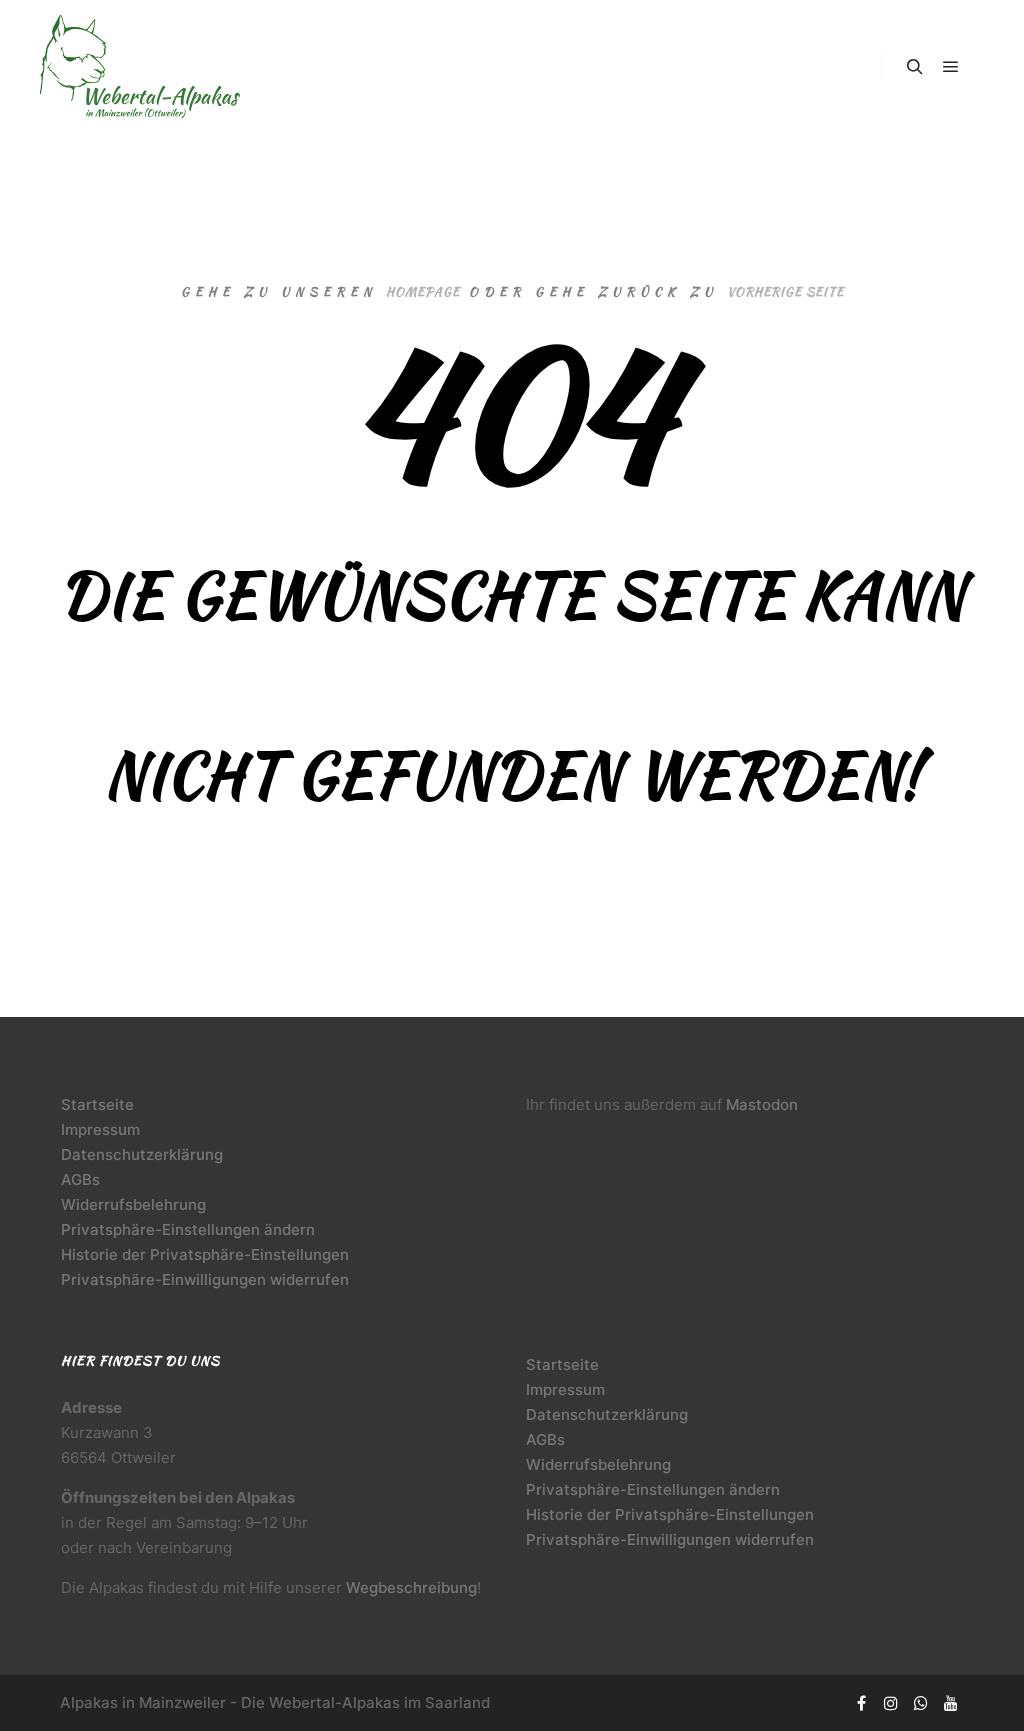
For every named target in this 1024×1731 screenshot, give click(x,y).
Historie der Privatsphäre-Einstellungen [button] (205, 1254)
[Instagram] (891, 1703)
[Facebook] (861, 1703)
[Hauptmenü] (951, 67)
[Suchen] (915, 67)
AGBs (80, 1179)
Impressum (100, 1129)
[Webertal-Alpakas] (140, 66)
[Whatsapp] (921, 1703)
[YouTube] (951, 1703)
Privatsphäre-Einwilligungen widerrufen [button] (205, 1279)
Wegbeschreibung (411, 1587)
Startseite (97, 1104)
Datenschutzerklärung (142, 1154)
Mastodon (762, 1104)
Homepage (423, 291)
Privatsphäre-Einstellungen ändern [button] (188, 1229)
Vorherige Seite (785, 291)
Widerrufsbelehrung (133, 1204)
